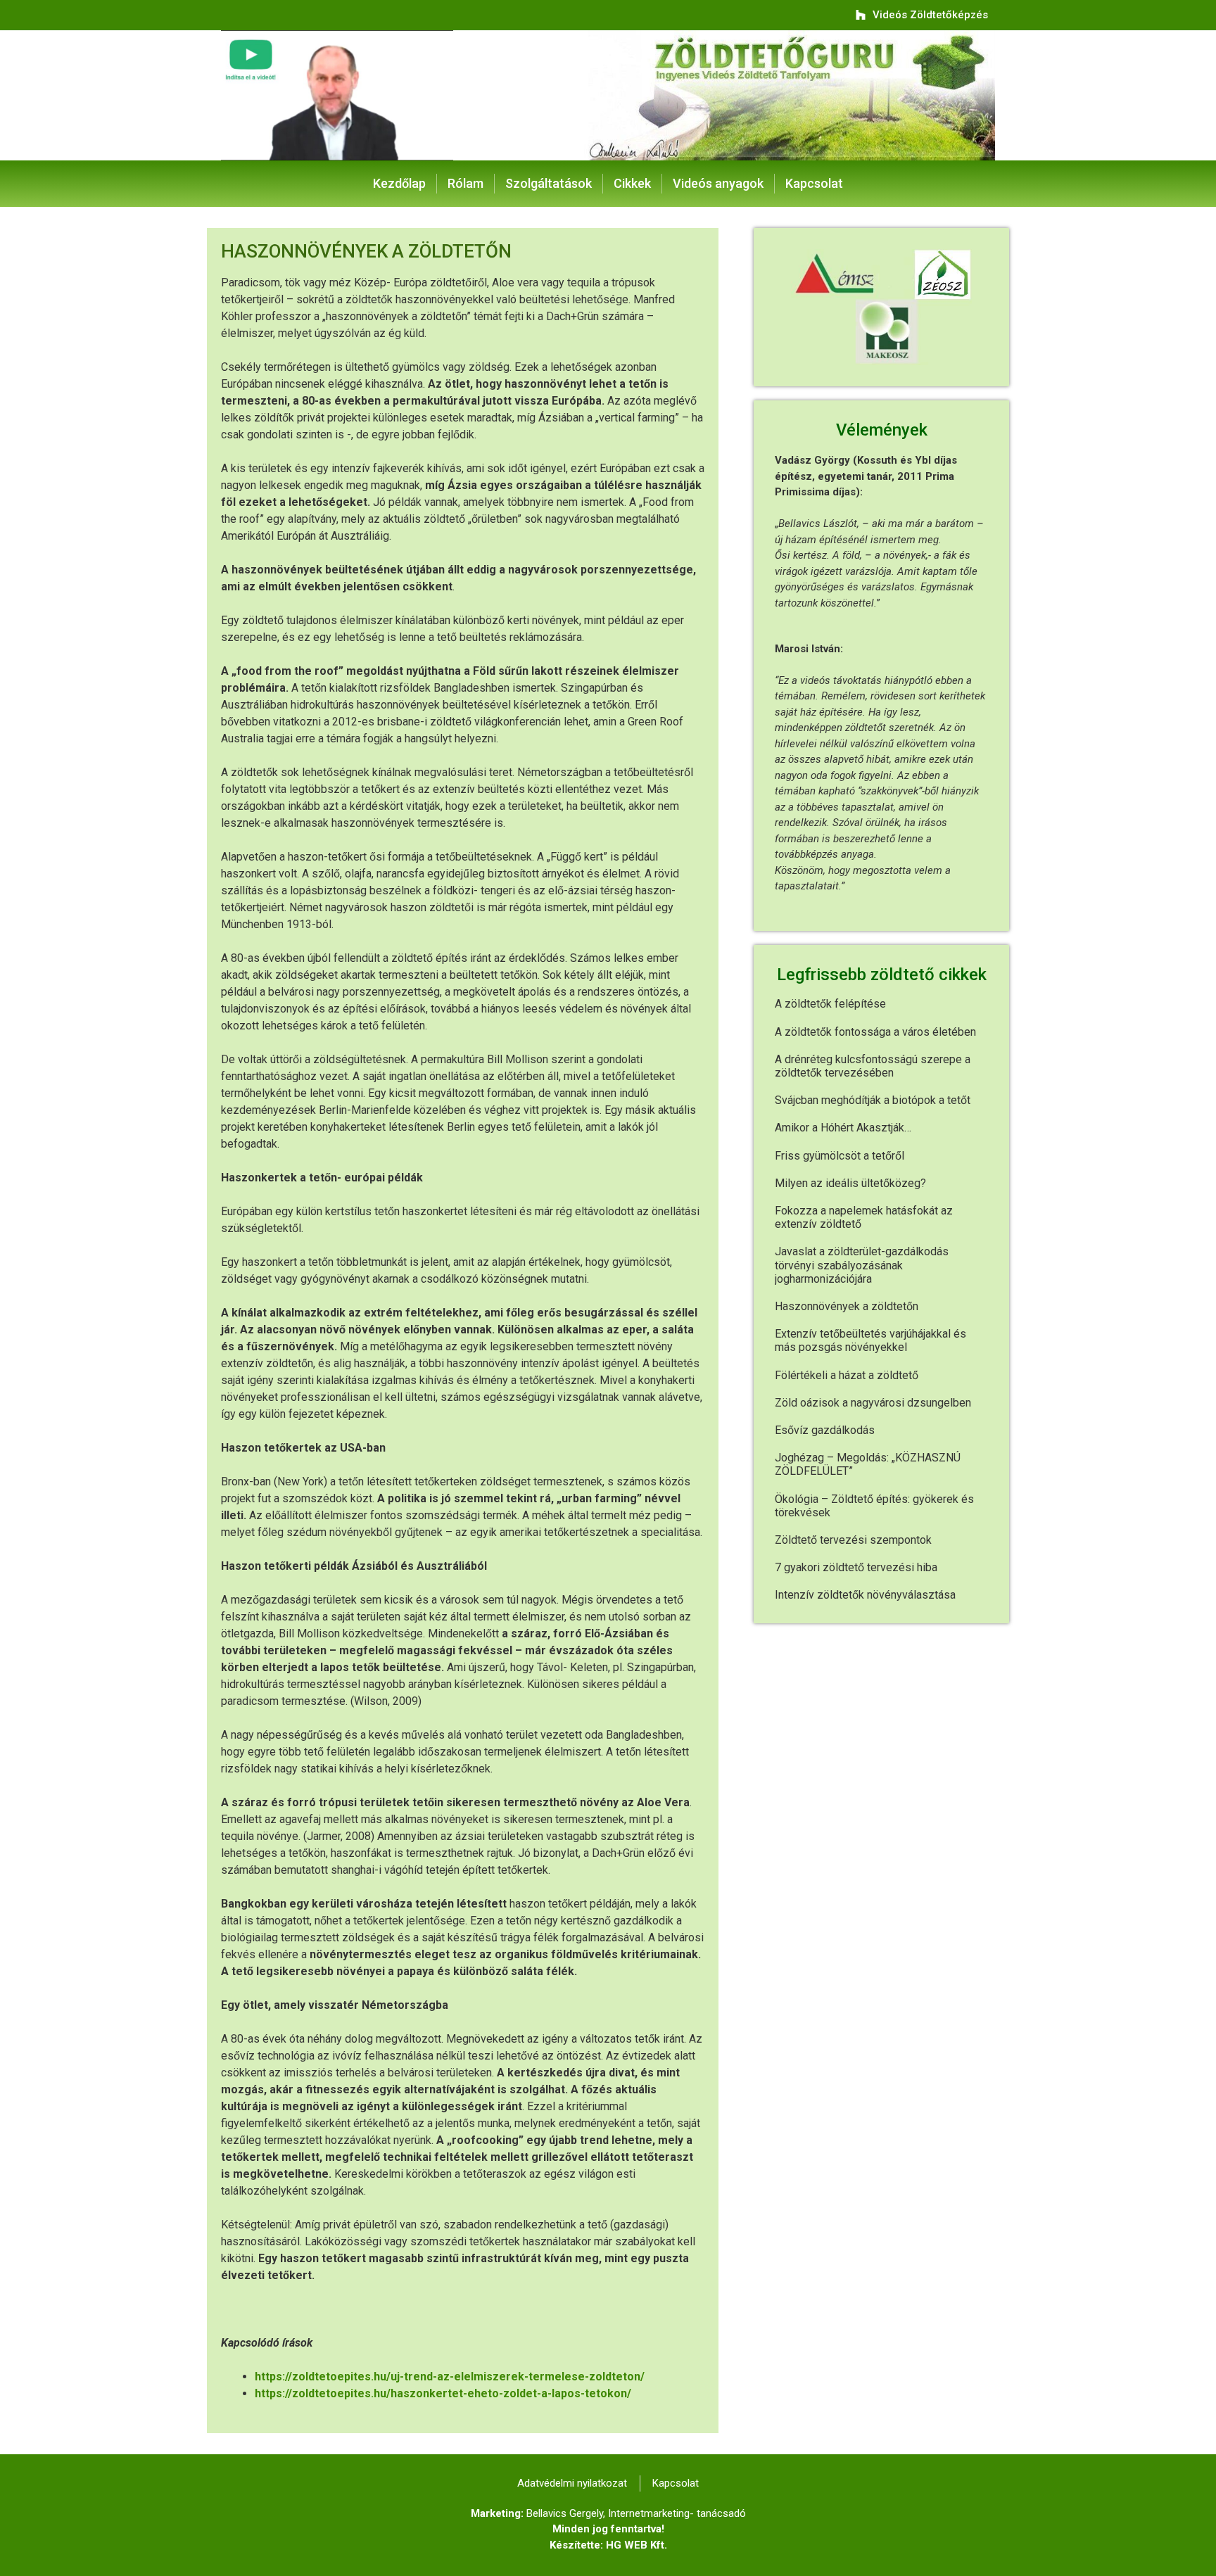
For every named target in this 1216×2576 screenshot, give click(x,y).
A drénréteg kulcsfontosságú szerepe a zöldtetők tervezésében (873, 1066)
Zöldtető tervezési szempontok (853, 1540)
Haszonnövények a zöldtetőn (847, 1306)
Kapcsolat (814, 183)
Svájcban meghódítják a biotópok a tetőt (873, 1100)
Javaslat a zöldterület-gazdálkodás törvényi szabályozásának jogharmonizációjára (862, 1265)
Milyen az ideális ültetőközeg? (850, 1183)
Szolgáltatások (549, 183)
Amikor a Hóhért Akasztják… (843, 1128)
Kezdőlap (399, 183)
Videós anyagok (718, 183)
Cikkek (632, 183)
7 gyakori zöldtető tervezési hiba (856, 1567)
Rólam (465, 183)
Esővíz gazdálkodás (825, 1430)
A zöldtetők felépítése (830, 1004)
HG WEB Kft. (636, 2545)
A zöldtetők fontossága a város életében (875, 1032)
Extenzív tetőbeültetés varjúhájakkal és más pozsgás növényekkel (870, 1340)
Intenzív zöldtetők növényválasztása (865, 1595)
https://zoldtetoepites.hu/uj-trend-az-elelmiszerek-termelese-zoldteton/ (450, 2377)
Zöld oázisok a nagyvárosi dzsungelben (873, 1403)
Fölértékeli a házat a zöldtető (847, 1375)
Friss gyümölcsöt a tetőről (840, 1156)
